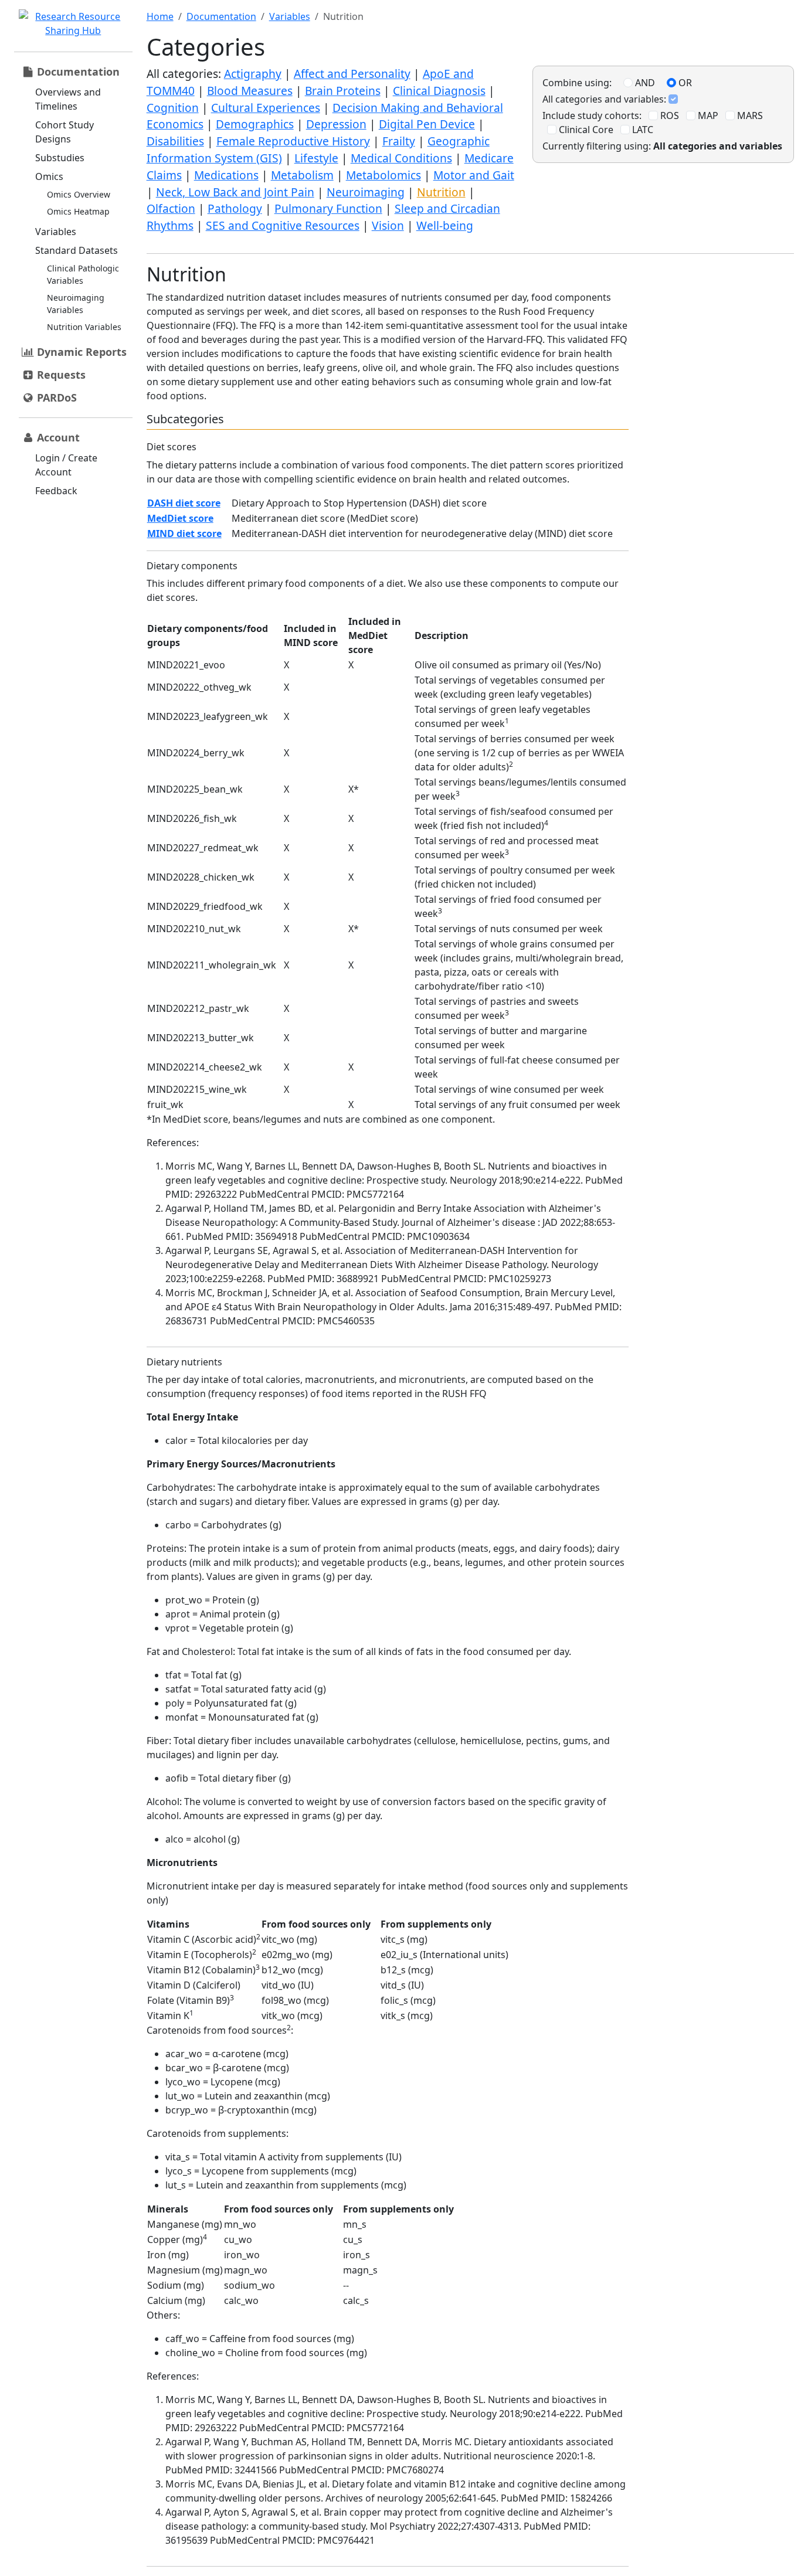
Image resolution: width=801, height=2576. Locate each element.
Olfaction (171, 208)
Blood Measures (250, 91)
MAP (707, 115)
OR (684, 83)
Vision (388, 225)
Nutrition (441, 192)
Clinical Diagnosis (439, 91)
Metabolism (302, 175)
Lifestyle (316, 158)
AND (644, 83)
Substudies (60, 158)
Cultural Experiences (266, 108)
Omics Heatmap (78, 211)
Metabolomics (383, 175)
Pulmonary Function (328, 208)
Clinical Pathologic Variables (83, 274)
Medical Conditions (401, 158)
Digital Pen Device (427, 124)
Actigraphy (253, 74)
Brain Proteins (343, 91)
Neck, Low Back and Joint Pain (235, 192)
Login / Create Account (66, 465)
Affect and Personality (352, 74)
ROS (668, 115)
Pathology (235, 208)
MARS (749, 115)
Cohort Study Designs (65, 132)
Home (160, 16)
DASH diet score (184, 503)
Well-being (445, 225)
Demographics (255, 124)
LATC (642, 130)
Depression (336, 124)
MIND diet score (184, 533)
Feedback (56, 491)
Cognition (173, 108)
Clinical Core (585, 130)
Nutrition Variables (84, 327)
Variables (56, 232)
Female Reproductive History (293, 141)
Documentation (221, 16)
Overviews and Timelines (68, 99)
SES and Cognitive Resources (283, 225)
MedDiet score (180, 518)
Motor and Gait (474, 175)
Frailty (399, 141)
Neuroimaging (366, 192)
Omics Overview (79, 194)
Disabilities (175, 141)
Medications (226, 175)
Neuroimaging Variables (76, 304)
